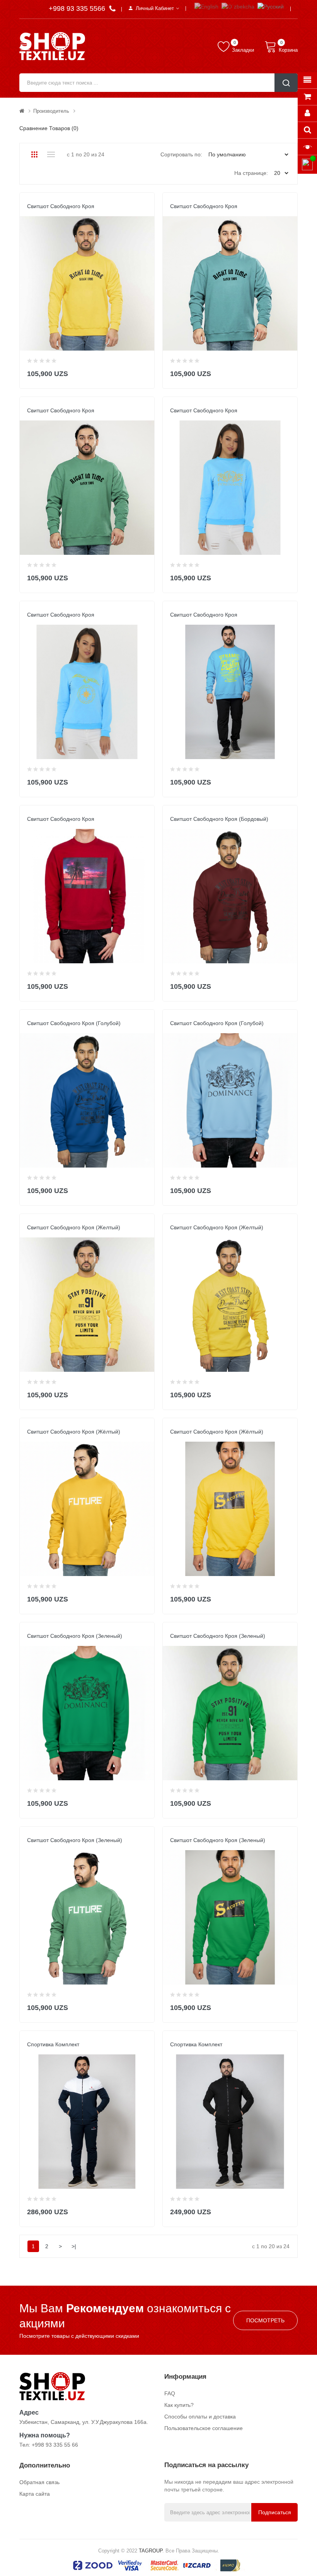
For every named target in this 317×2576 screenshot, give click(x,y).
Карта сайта (35, 2494)
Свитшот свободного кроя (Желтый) (74, 1227)
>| (74, 2246)
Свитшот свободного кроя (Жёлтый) (74, 1432)
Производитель (51, 111)
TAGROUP (151, 2551)
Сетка (34, 154)
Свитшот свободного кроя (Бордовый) (219, 819)
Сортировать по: (181, 154)
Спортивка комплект (53, 2044)
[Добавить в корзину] (144, 372)
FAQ (170, 2393)
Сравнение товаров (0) (49, 128)
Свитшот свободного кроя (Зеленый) (75, 1636)
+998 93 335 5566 (78, 8)
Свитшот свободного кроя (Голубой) (74, 1023)
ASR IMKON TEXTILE (50, 214)
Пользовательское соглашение (204, 2428)
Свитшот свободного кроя (61, 206)
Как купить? (179, 2405)
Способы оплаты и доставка (200, 2417)
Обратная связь (39, 2482)
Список (51, 154)
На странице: (251, 173)
